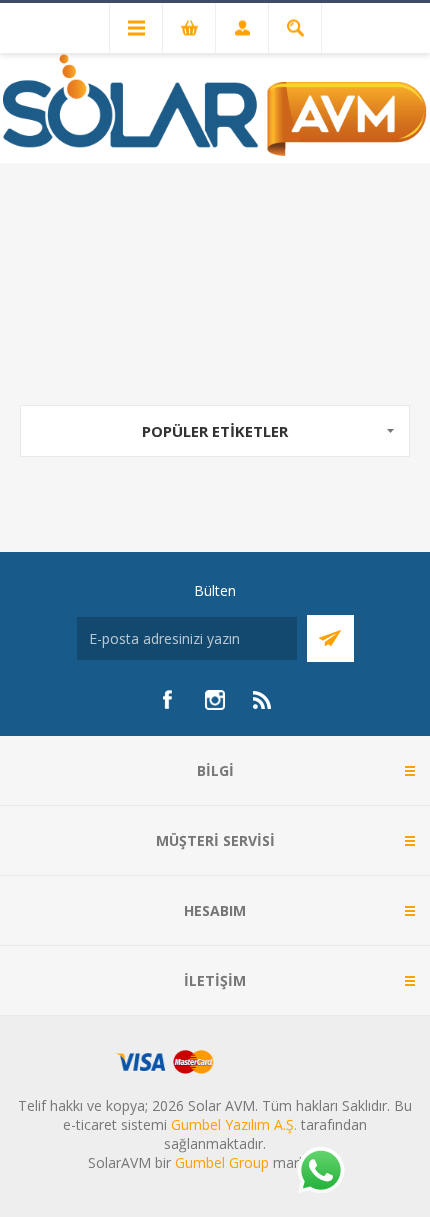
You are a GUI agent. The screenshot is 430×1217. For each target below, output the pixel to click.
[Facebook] (167, 700)
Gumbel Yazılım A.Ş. (234, 1124)
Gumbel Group (222, 1162)
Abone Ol (330, 638)
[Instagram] (215, 700)
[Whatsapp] (320, 1172)
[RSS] (263, 700)
